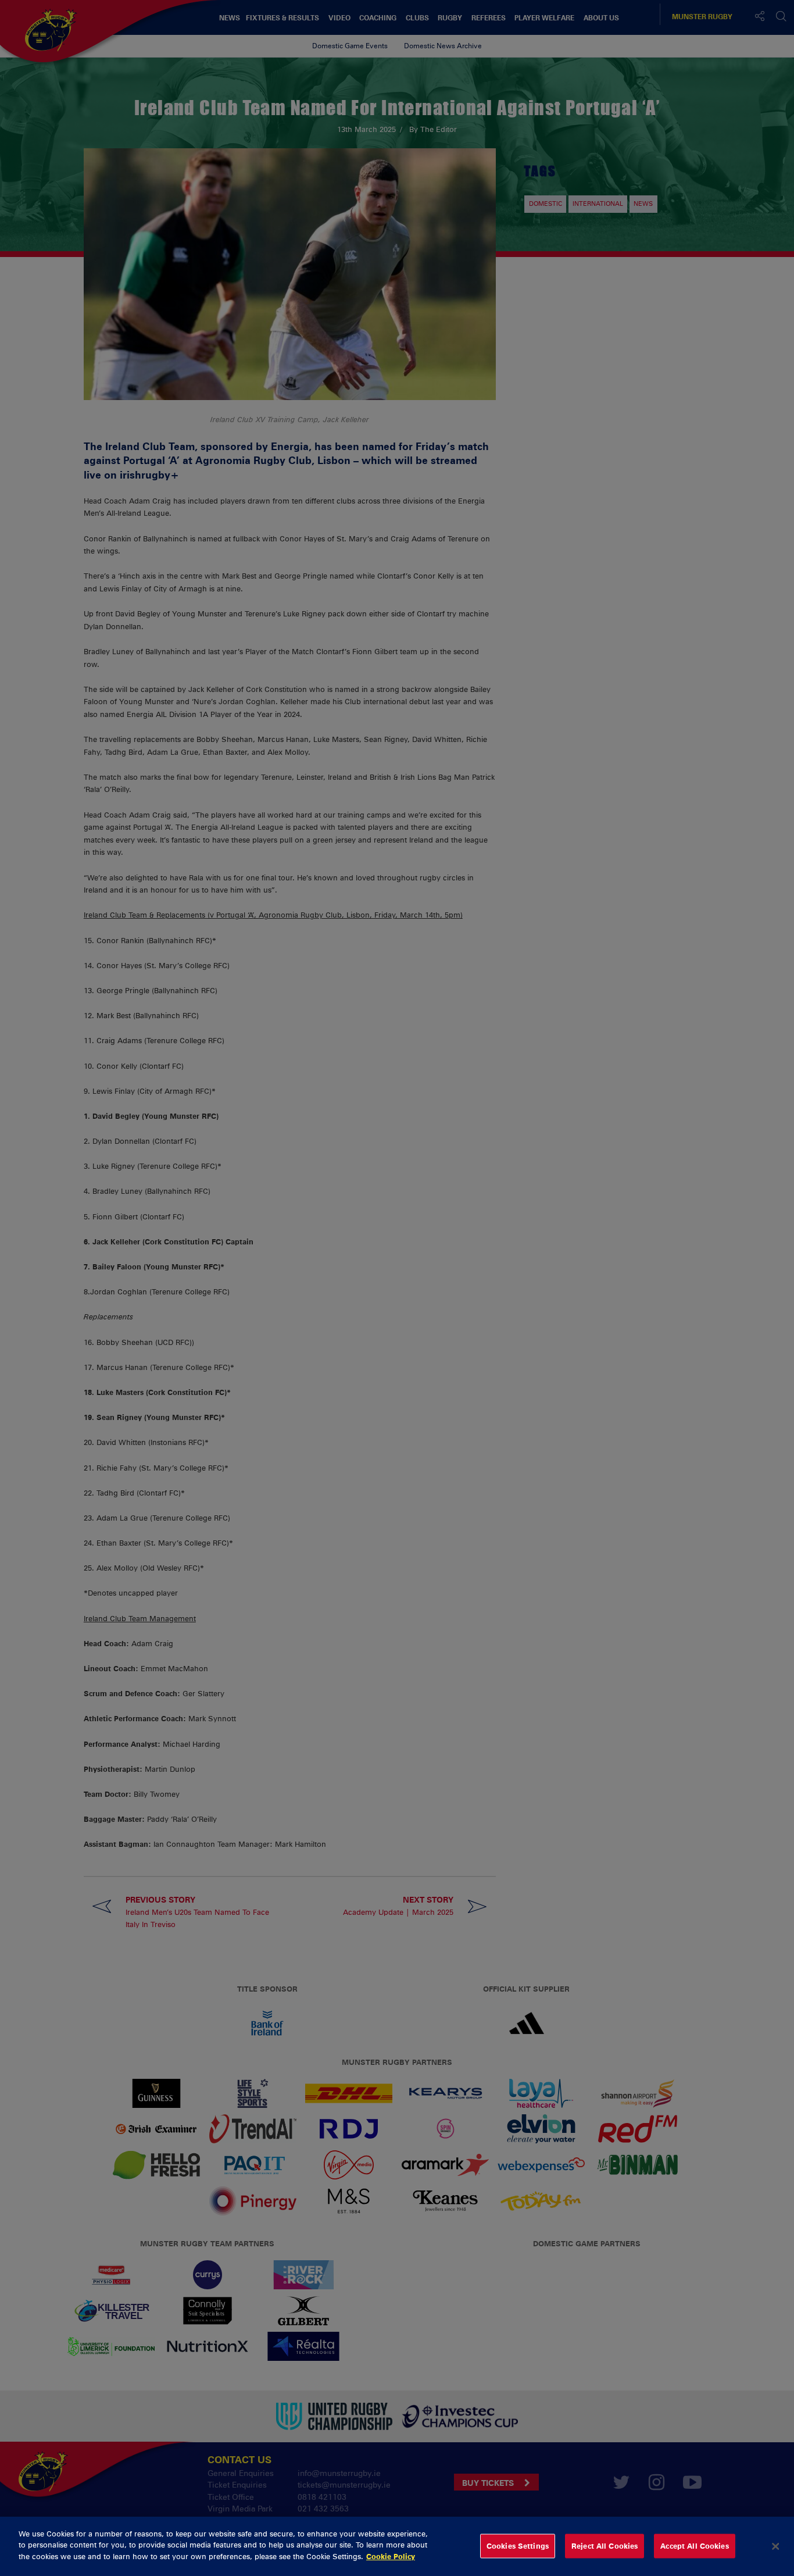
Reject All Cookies (605, 2546)
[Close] (775, 2546)
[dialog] (397, 2546)
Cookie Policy (391, 2556)
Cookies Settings (518, 2546)
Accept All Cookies (694, 2546)
